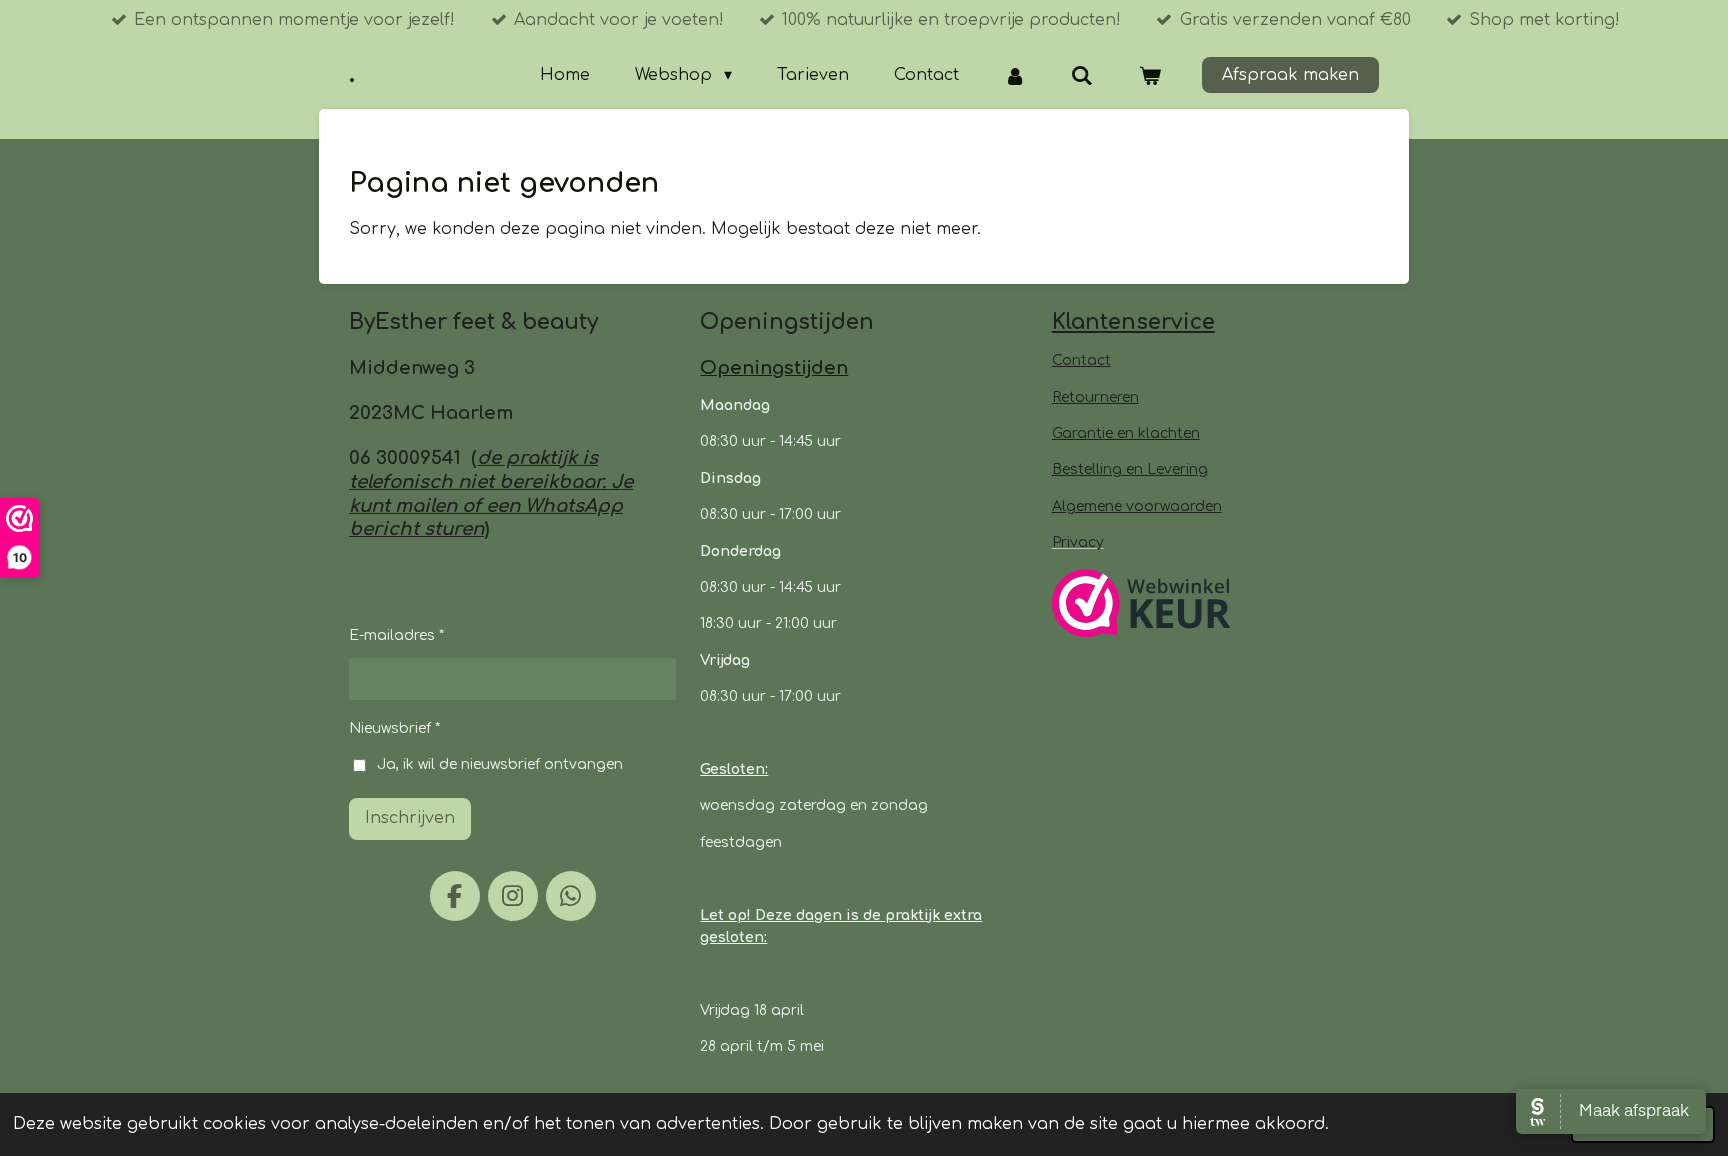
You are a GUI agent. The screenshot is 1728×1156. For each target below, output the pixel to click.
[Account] (1015, 75)
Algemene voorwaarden (1137, 506)
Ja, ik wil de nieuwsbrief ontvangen (500, 764)
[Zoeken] (1082, 75)
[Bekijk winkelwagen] (1150, 75)
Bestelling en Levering (1130, 469)
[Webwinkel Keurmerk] (1141, 606)
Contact (1081, 360)
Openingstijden (774, 368)
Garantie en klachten (1126, 433)
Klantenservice (1133, 322)
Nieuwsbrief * (394, 728)
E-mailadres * (396, 635)
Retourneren (1095, 397)
